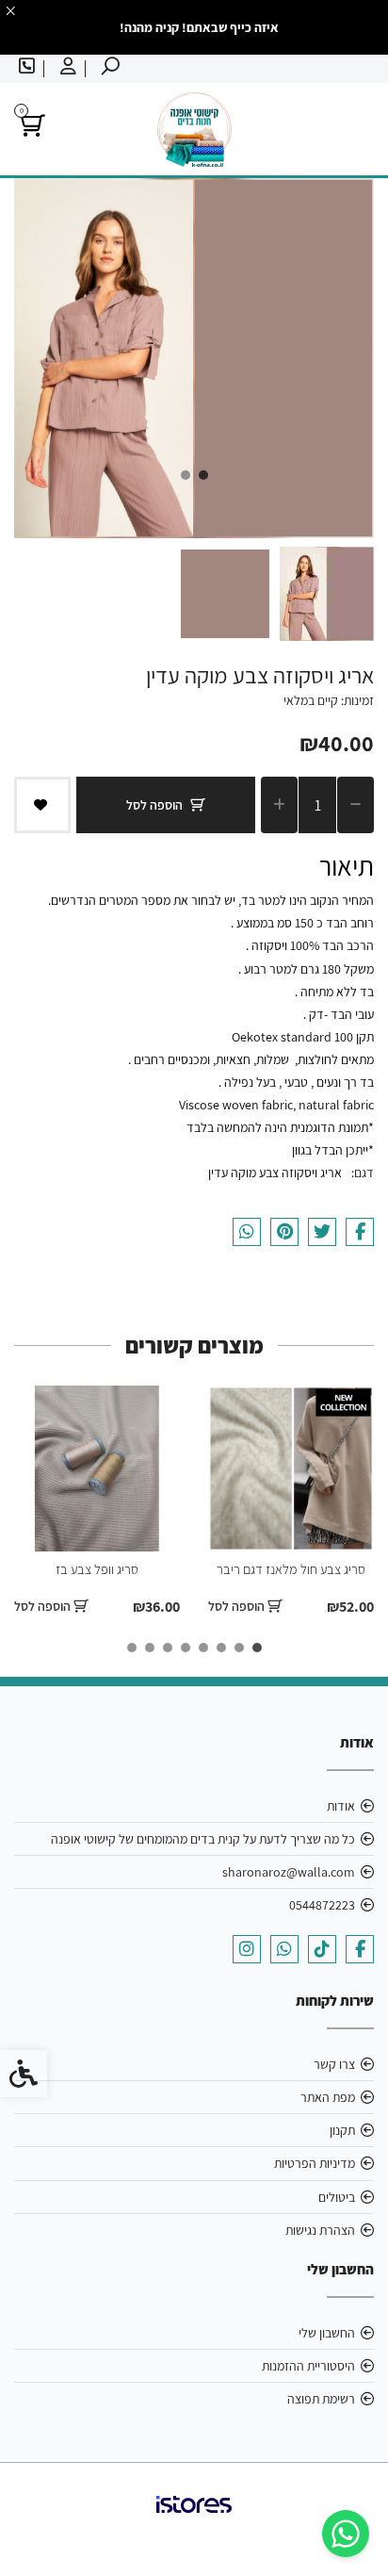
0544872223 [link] (322, 1905)
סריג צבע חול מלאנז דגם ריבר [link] (291, 1569)
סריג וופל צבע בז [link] (97, 1569)
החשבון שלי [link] (327, 2333)
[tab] (203, 475)
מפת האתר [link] (328, 2097)
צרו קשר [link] (334, 2064)
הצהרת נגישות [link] (320, 2230)
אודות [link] (341, 1806)
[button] (327, 594)
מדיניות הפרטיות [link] (315, 2163)
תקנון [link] (342, 2130)
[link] (346, 2534)
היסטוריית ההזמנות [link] (308, 2366)
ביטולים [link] (337, 2197)
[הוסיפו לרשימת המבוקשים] (42, 805)
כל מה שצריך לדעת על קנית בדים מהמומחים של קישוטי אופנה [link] (203, 1839)
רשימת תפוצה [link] (321, 2399)
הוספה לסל (154, 805)
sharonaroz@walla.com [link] (289, 1872)
